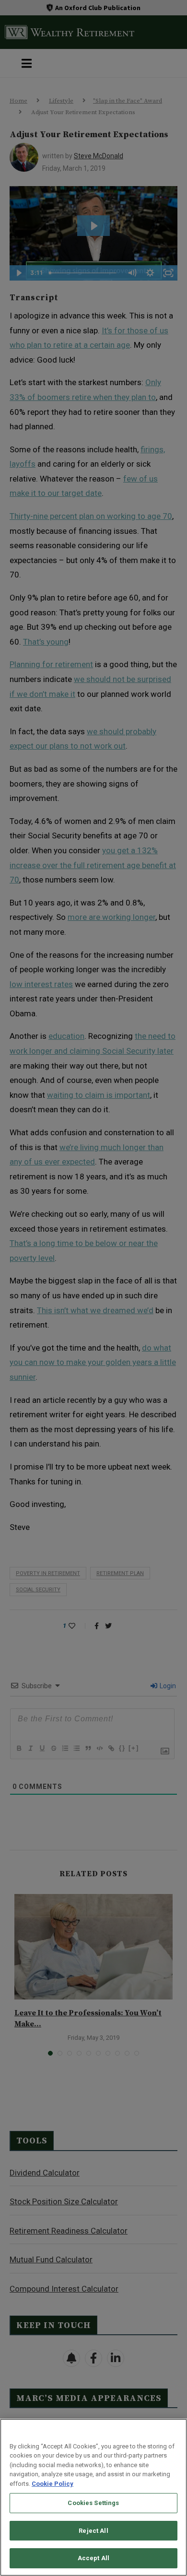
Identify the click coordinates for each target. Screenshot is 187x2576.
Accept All (93, 2558)
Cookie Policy (53, 2484)
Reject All (93, 2531)
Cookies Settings (93, 2503)
